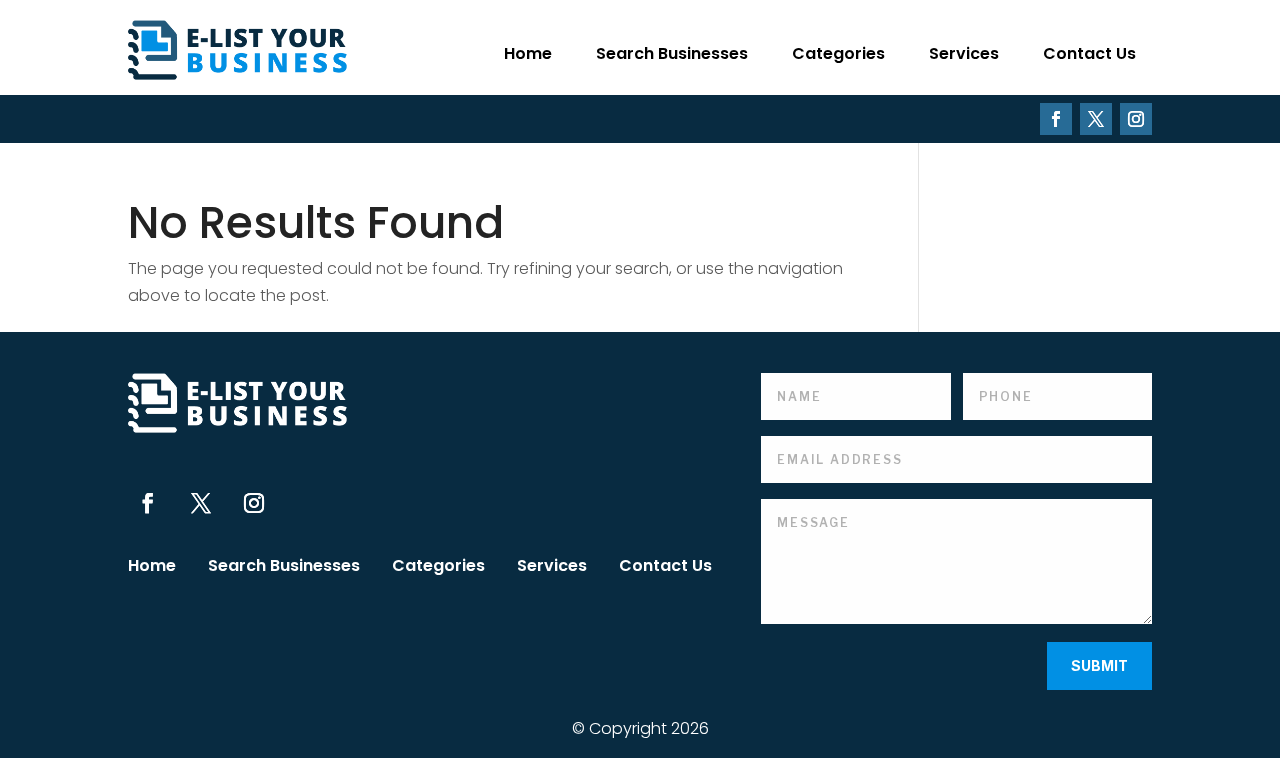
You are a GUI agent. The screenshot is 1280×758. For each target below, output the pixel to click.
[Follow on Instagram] (1136, 119)
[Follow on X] (1096, 119)
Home (528, 53)
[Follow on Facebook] (1056, 119)
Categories (838, 53)
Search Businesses (672, 53)
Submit (1099, 665)
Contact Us (1089, 53)
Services (964, 53)
